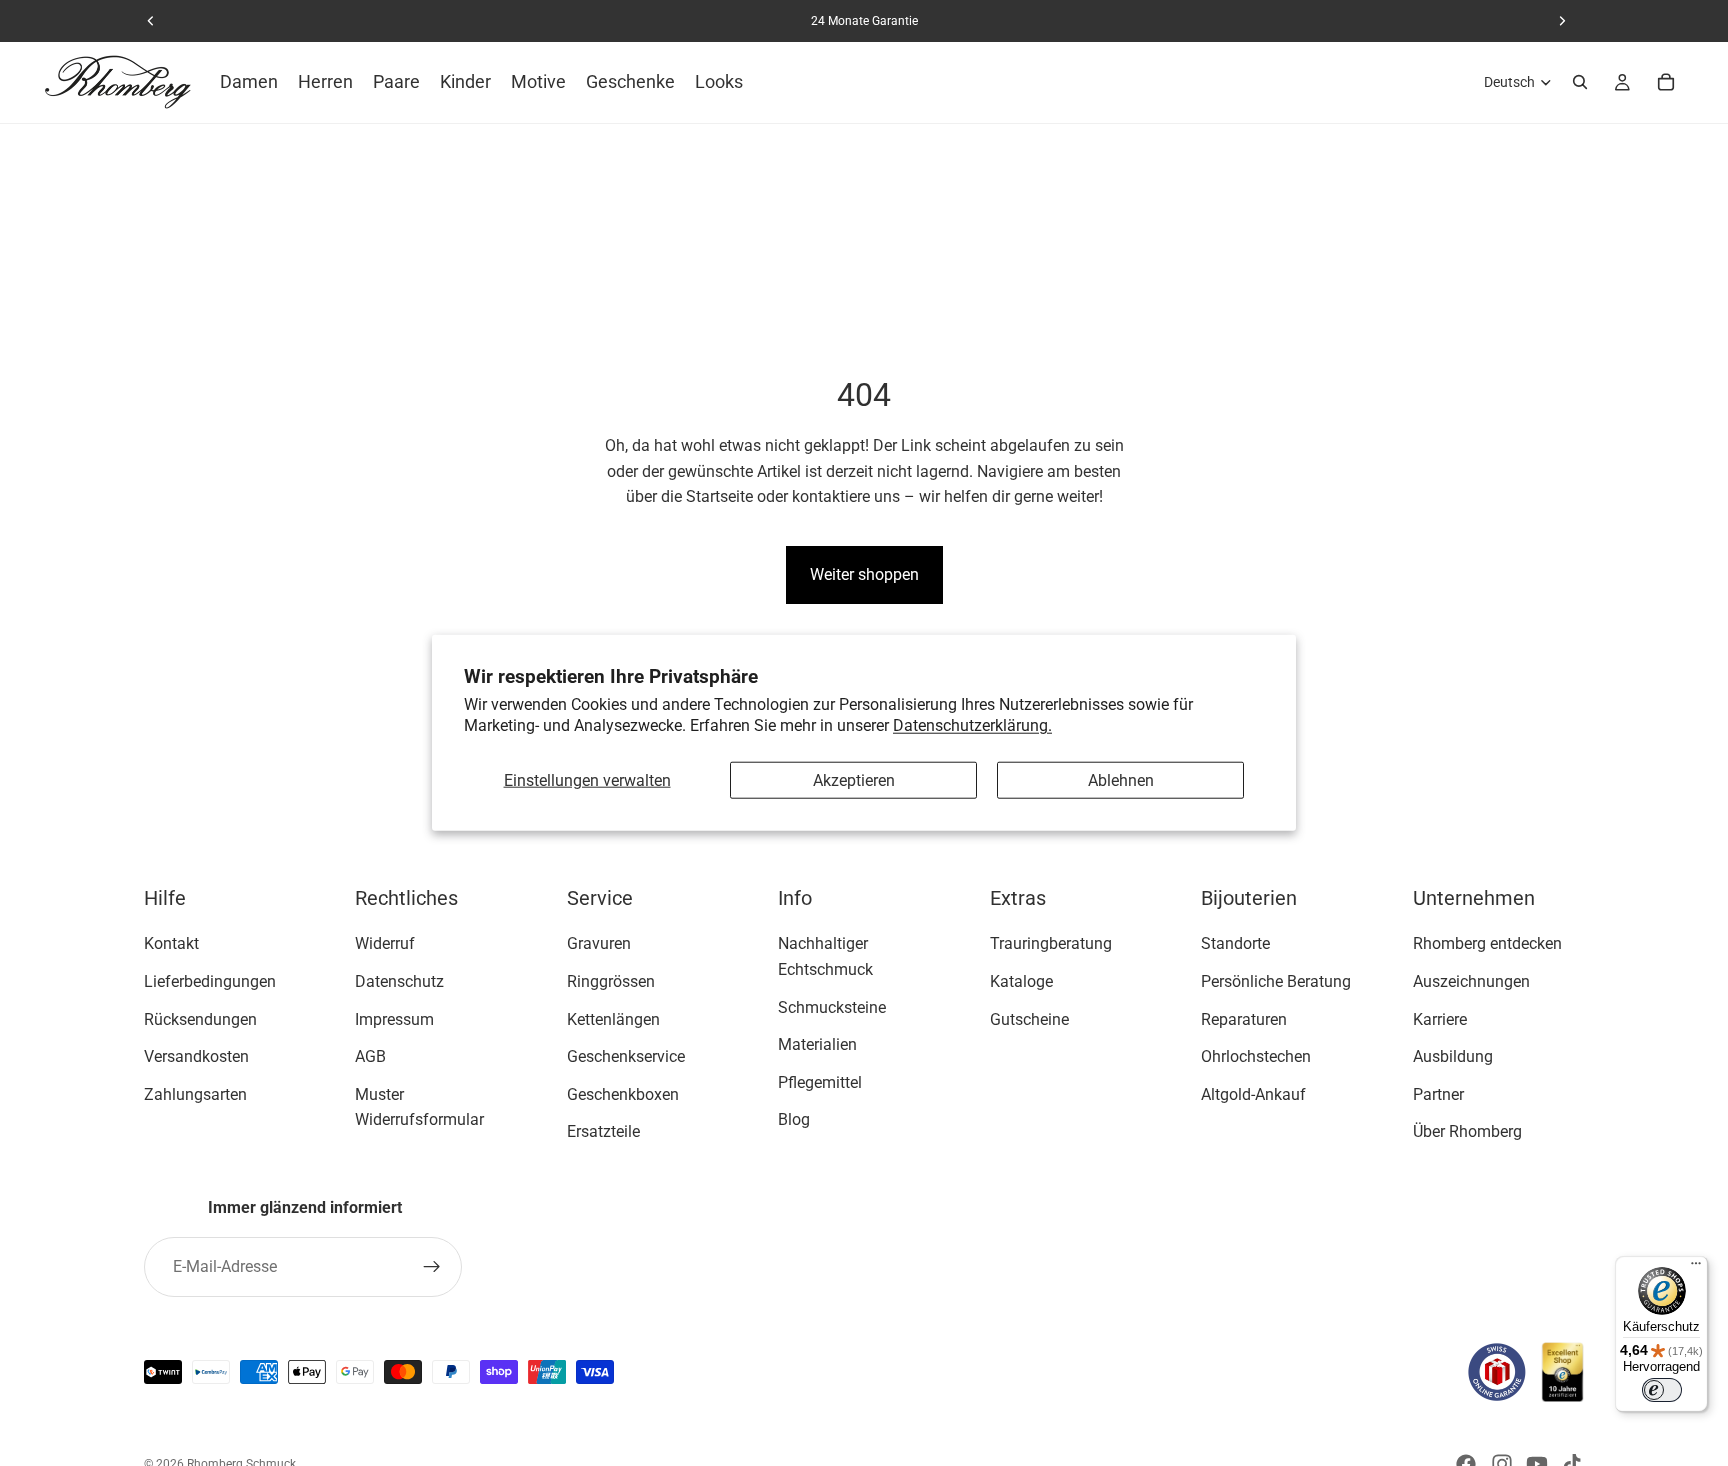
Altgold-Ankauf (1253, 1094)
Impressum (394, 1019)
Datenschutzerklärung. (972, 725)
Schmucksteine (832, 1007)
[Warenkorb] (1666, 82)
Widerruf (385, 944)
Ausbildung (1453, 1057)
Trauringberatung (1051, 944)
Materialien (817, 1045)
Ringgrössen (611, 981)
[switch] (1662, 1390)
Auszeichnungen (1471, 981)
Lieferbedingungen (210, 981)
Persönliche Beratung (1276, 981)
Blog (794, 1120)
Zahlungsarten (195, 1094)
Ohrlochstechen (1256, 1057)
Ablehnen (1121, 780)
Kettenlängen (613, 1019)
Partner (1438, 1094)
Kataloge (1021, 981)
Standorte (1235, 944)
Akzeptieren (854, 780)
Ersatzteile (603, 1132)
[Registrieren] (432, 1267)
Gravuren (599, 944)
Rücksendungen (200, 1019)
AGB (370, 1057)
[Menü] (1696, 1268)
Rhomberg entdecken (1487, 944)
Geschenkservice (626, 1057)
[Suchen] (1580, 82)
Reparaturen (1244, 1019)
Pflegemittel (820, 1082)
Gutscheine (1029, 1019)
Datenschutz (399, 981)
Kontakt (171, 944)
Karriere (1440, 1019)
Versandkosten (196, 1057)
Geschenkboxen (623, 1094)
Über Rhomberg (1467, 1132)
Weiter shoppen (864, 574)
